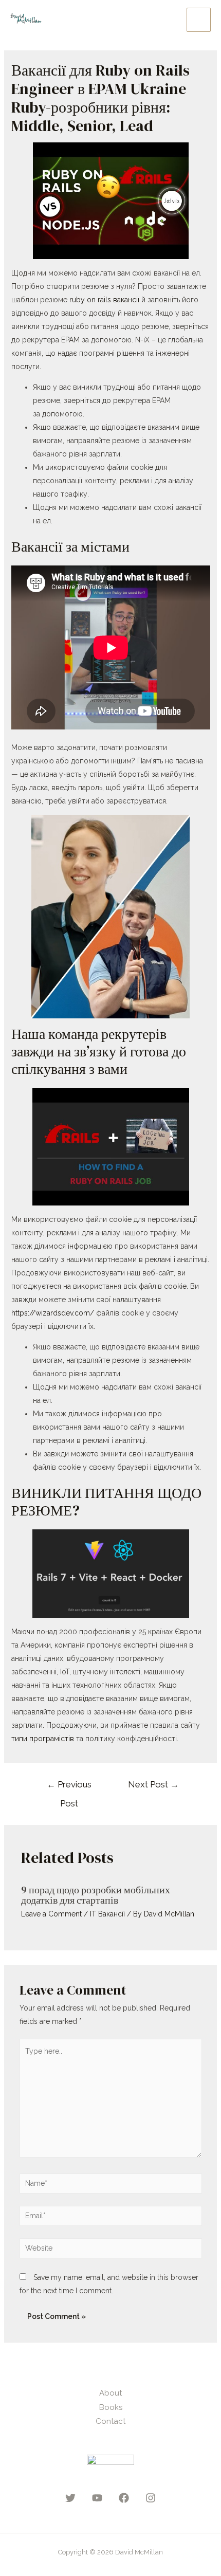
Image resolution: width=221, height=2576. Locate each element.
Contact (110, 2421)
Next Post (153, 1784)
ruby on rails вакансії (104, 300)
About (110, 2393)
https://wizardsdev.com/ (53, 1313)
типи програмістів (43, 1739)
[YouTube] (97, 2498)
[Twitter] (70, 2498)
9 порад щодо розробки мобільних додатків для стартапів (96, 1895)
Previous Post (69, 1787)
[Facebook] (124, 2498)
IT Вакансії (107, 1914)
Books (111, 2407)
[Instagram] (151, 2498)
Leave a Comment (51, 1914)
